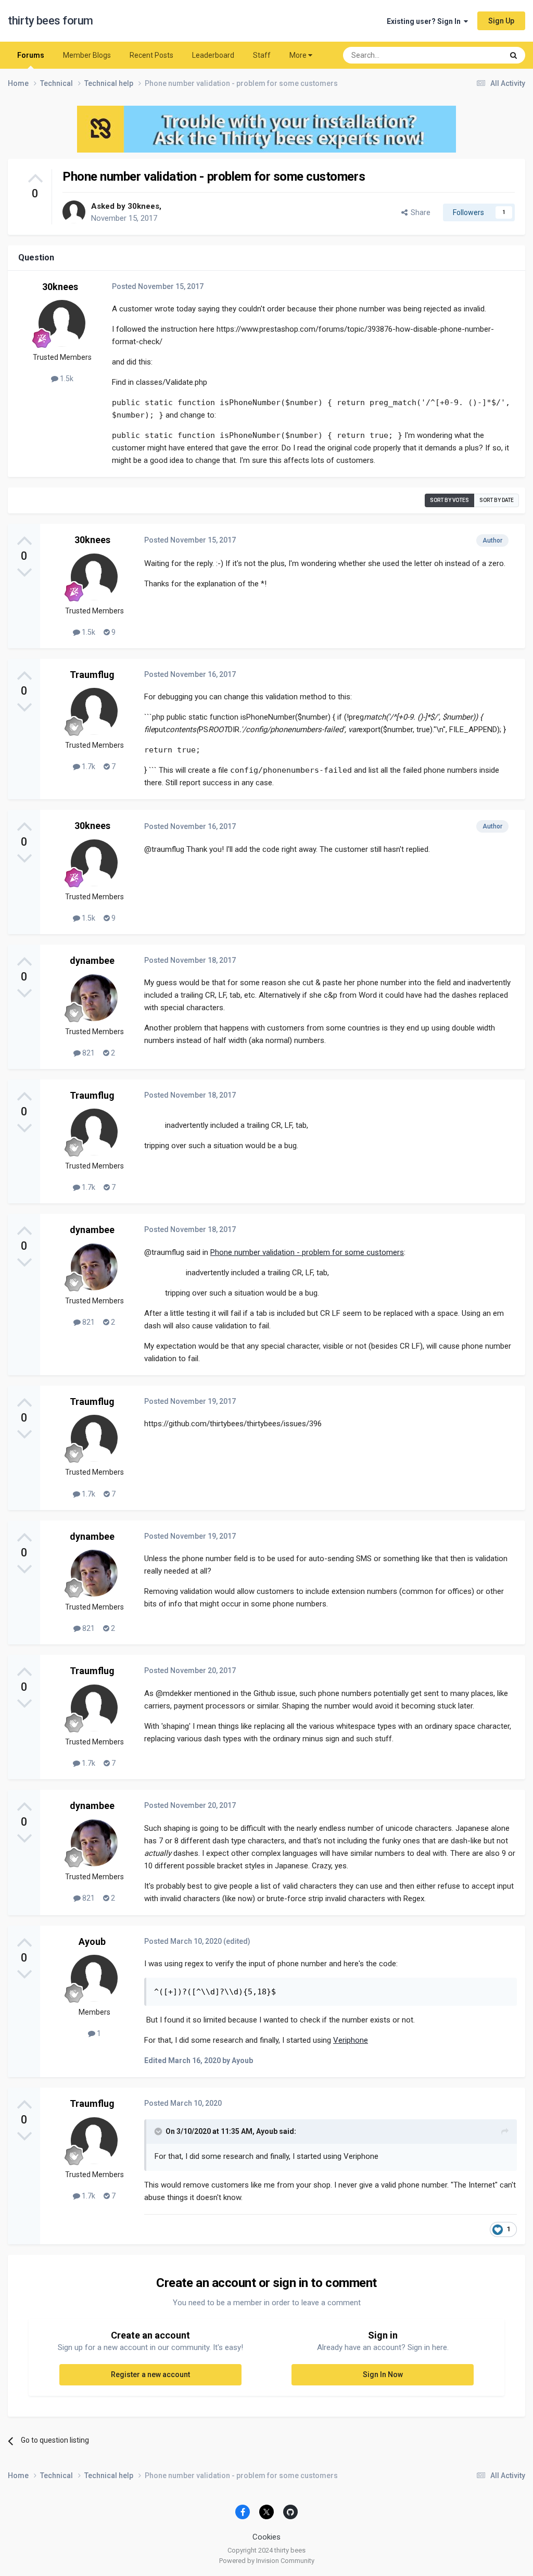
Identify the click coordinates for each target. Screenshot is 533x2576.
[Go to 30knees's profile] (74, 212)
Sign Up (501, 21)
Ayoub (92, 1942)
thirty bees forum (50, 21)
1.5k (66, 379)
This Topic (473, 55)
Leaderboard (213, 55)
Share (419, 212)
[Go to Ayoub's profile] (94, 1978)
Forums (31, 55)
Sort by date (497, 500)
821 (88, 1053)
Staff (262, 55)
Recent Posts (151, 55)
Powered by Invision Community (267, 2561)
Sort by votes (449, 500)
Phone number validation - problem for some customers (307, 1252)
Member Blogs (87, 55)
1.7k (88, 766)
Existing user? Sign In (425, 21)
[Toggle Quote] (159, 2131)
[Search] (513, 55)
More (298, 55)
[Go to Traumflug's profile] (94, 711)
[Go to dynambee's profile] (94, 998)
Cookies (266, 2537)
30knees (143, 206)
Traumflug (92, 675)
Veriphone (351, 2040)
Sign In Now (383, 2374)
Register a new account (150, 2374)
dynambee (92, 960)
